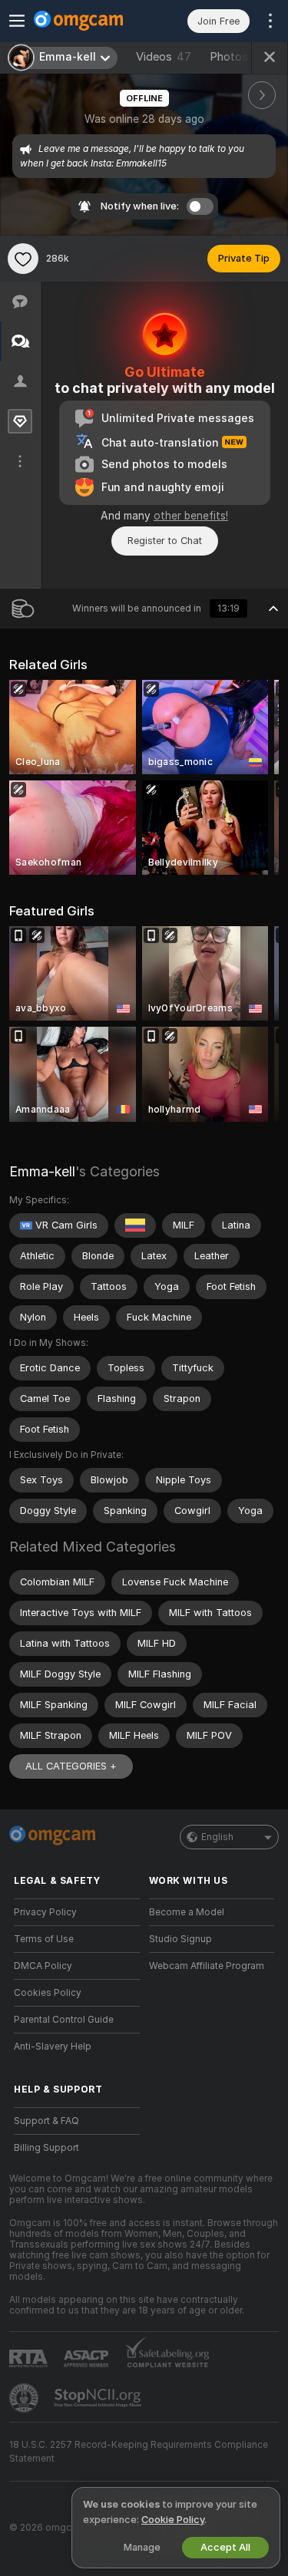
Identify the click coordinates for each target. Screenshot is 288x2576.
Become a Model (187, 1912)
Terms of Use (44, 1939)
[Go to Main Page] (89, 21)
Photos (238, 57)
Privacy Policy (45, 1912)
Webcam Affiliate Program (207, 1966)
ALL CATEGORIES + (71, 1766)
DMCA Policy (43, 1966)
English (217, 1837)
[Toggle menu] (17, 21)
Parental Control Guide (64, 2020)
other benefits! (191, 516)
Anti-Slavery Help (53, 2047)
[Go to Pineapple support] (25, 2398)
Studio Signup (180, 1939)
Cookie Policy (173, 2520)
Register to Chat (165, 541)
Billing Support (46, 2148)
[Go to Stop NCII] (99, 2398)
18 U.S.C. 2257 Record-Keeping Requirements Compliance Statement (139, 2452)
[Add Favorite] (23, 259)
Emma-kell (42, 1171)
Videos (164, 57)
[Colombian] (135, 1225)
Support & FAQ (46, 2121)
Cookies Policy (48, 1993)
